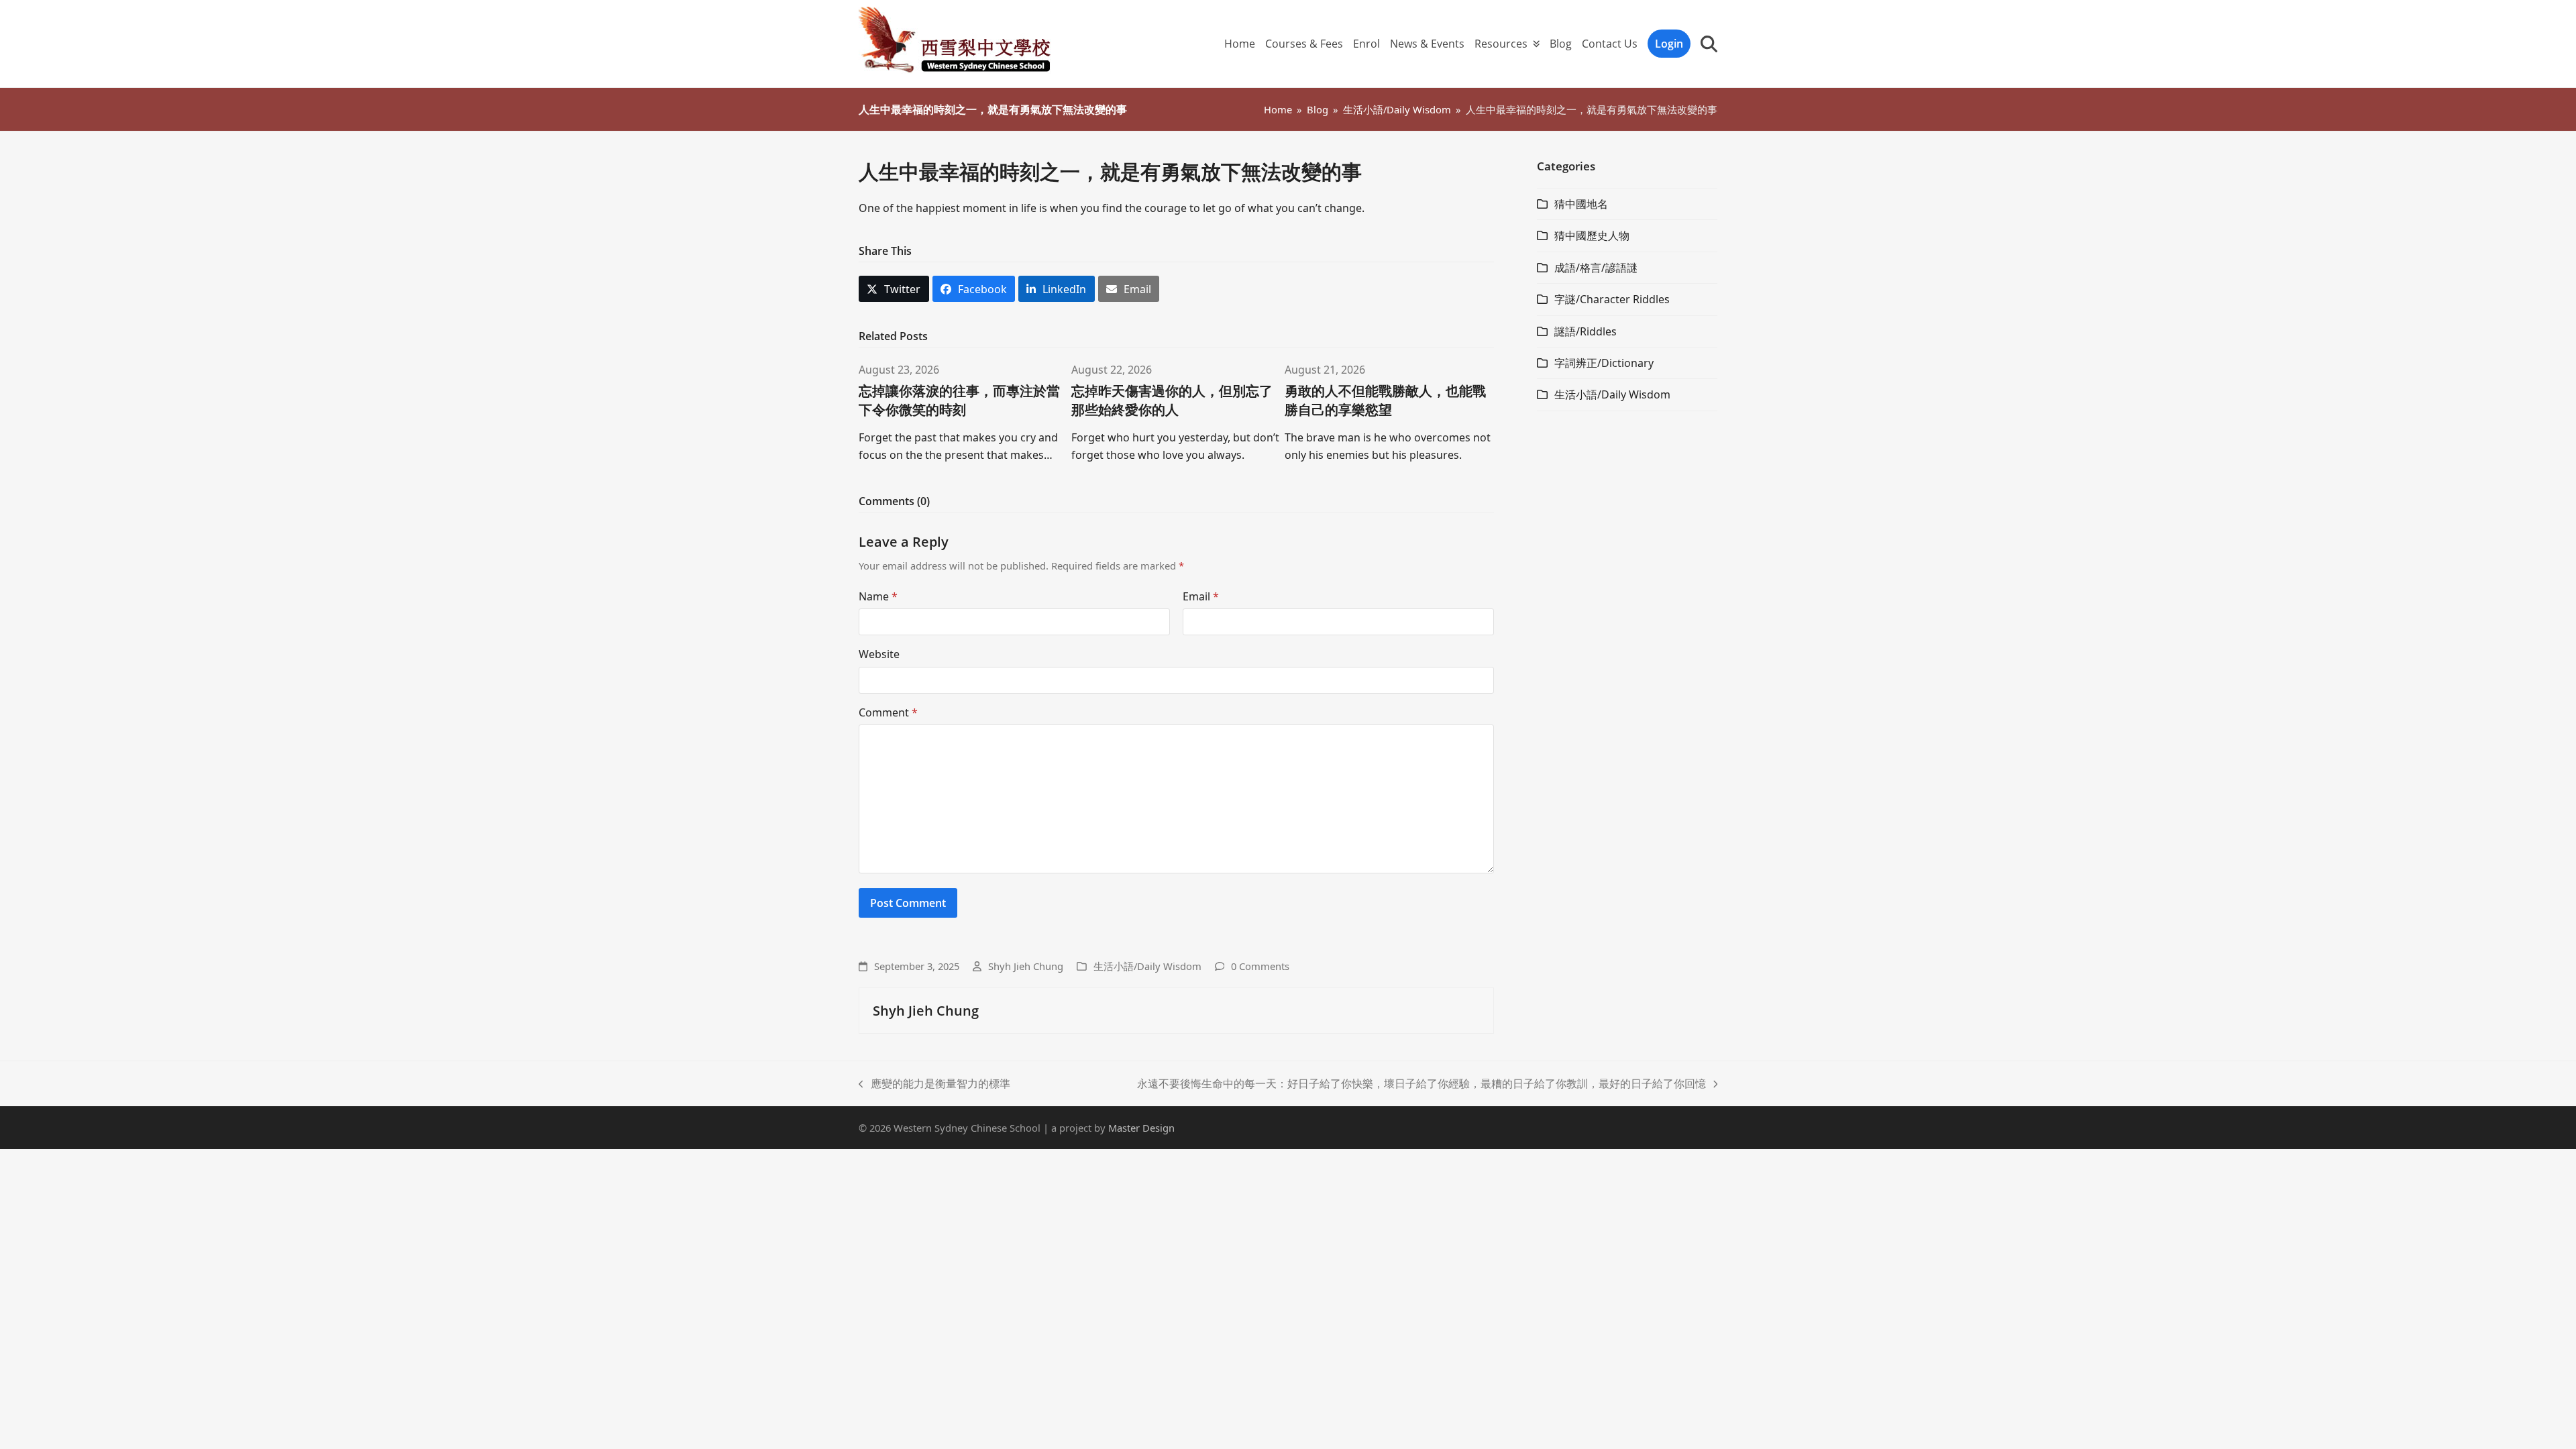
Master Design (1141, 1128)
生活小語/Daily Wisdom (1147, 966)
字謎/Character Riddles (1612, 299)
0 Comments (1260, 966)
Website (879, 654)
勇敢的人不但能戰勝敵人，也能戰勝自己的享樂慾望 (1385, 400)
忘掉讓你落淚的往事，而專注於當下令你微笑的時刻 (959, 400)
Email (1201, 596)
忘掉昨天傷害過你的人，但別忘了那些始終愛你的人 (1172, 400)
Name (878, 596)
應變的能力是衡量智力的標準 (934, 1084)
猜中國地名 (1581, 204)
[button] (1709, 44)
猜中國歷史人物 (1592, 235)
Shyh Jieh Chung (1026, 966)
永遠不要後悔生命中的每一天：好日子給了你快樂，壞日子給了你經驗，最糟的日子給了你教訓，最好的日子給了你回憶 (1421, 1084)
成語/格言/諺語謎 (1596, 268)
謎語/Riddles (1586, 331)
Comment (888, 712)
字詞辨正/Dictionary (1604, 363)
